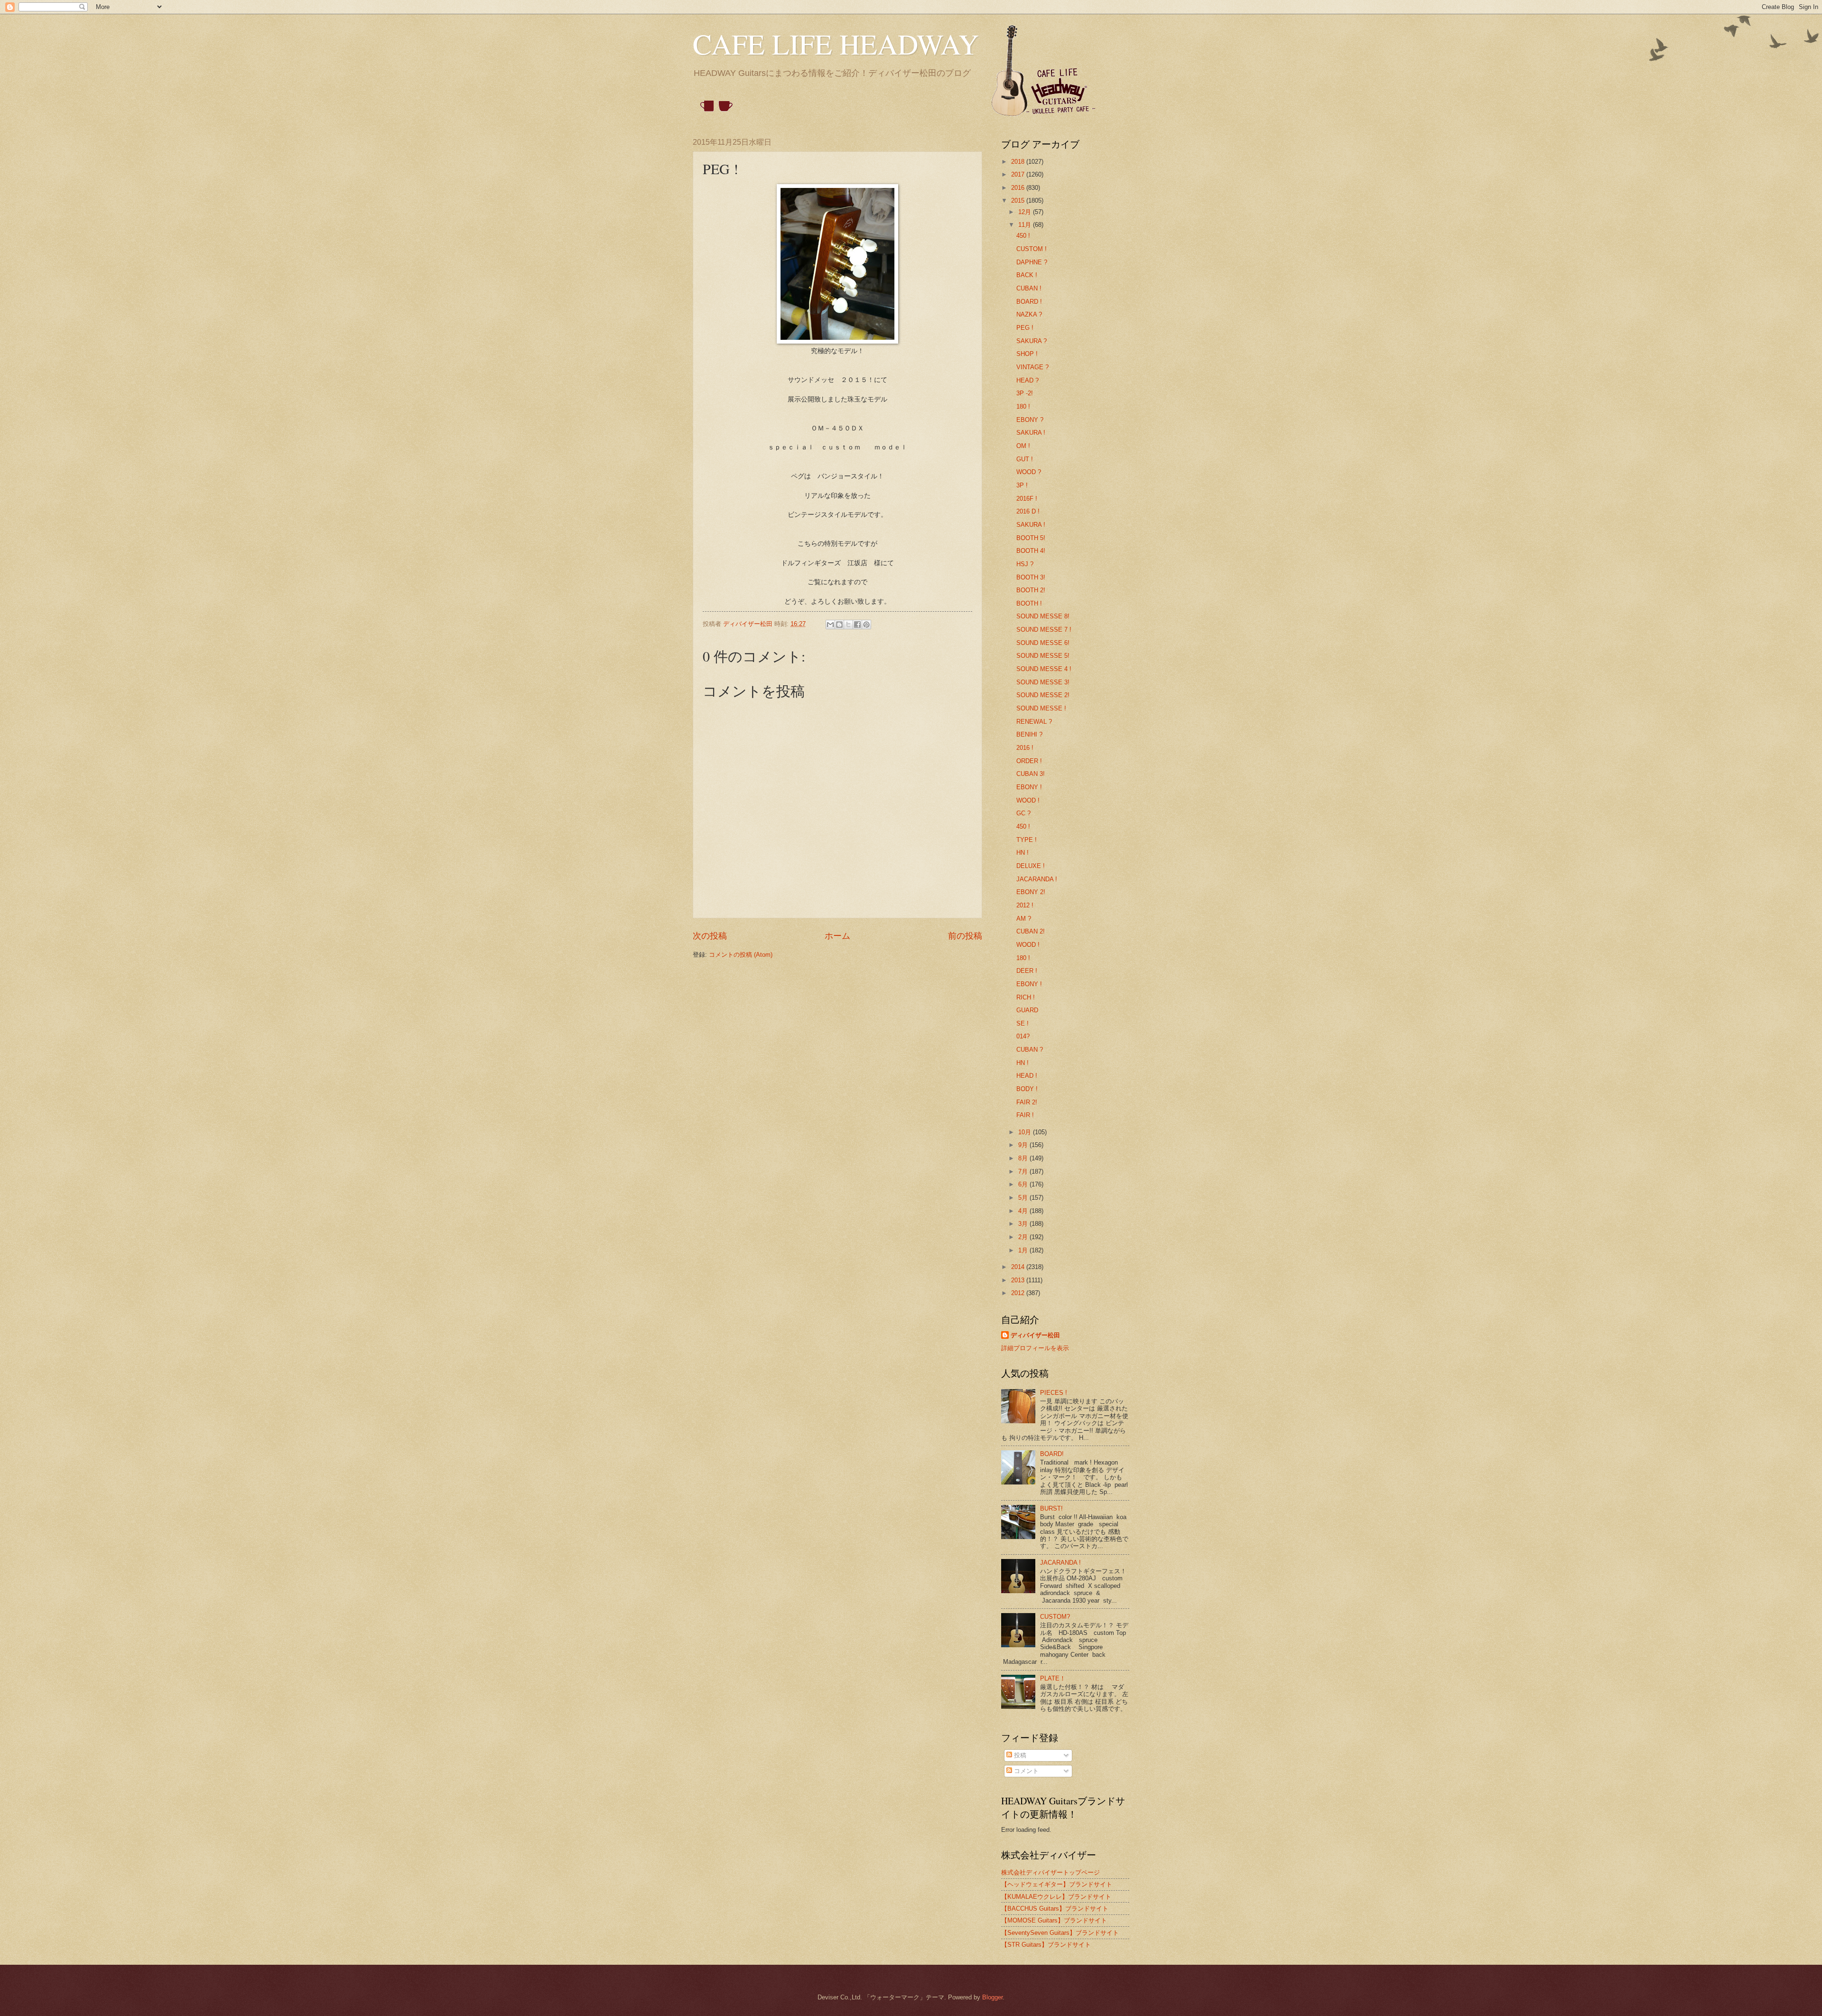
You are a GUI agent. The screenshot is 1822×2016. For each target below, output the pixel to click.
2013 (1019, 1280)
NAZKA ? (1029, 314)
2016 (1019, 188)
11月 (1026, 225)
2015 (1019, 201)
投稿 (1019, 1755)
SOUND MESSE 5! (1043, 656)
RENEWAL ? (1034, 722)
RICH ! (1026, 997)
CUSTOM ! (1032, 249)
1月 (1024, 1250)
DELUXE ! (1031, 866)
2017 (1019, 174)
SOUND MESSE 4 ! (1044, 669)
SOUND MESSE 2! (1043, 695)
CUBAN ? (1030, 1050)
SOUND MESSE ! (1041, 708)
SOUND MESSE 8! (1043, 616)
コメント (1025, 1771)
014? (1023, 1036)
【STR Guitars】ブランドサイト (1046, 1945)
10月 (1026, 1132)
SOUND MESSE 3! (1043, 682)
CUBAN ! (1029, 288)
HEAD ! (1027, 1076)
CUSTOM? (1055, 1617)
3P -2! (1025, 393)
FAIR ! (1025, 1115)
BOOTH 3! (1031, 577)
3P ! (1022, 485)
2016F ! (1027, 499)
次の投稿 (710, 936)
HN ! (1023, 853)
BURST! (1051, 1508)
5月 (1024, 1198)
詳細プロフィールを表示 (1035, 1348)
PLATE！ (1053, 1678)
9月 (1024, 1145)
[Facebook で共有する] (857, 625)
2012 (1019, 1293)
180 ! (1023, 406)
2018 (1019, 162)
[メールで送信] (830, 625)
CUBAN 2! (1031, 931)
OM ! (1023, 446)
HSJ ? (1025, 564)
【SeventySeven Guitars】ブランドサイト (1060, 1933)
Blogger (992, 1997)
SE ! (1023, 1023)
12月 (1026, 212)
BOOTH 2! (1031, 590)
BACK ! (1027, 275)
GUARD (1027, 1010)
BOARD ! (1029, 302)
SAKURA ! (1031, 433)
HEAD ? (1027, 380)
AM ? (1024, 919)
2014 (1019, 1267)
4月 (1024, 1211)
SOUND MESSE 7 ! (1044, 630)
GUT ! (1025, 459)
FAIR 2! (1027, 1102)
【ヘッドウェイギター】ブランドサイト (1057, 1884)
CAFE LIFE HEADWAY (836, 44)
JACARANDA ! (1037, 879)
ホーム (837, 936)
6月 (1024, 1184)
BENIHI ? (1029, 734)
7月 (1024, 1171)
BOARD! (1052, 1454)
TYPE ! (1027, 840)
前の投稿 (965, 936)
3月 (1024, 1224)
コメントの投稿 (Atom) (741, 955)
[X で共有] (848, 625)
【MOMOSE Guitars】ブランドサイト (1054, 1920)
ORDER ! (1029, 761)
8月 (1024, 1158)
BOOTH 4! (1031, 551)
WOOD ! (1028, 800)
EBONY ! (1029, 787)
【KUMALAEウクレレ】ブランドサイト (1056, 1897)
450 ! (1023, 236)
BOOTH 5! (1031, 538)
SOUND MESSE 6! (1043, 643)
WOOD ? (1029, 472)
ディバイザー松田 (1035, 1335)
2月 (1024, 1237)
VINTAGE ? (1032, 367)
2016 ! (1025, 748)
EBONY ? (1030, 420)
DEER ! (1027, 971)
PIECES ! (1054, 1393)
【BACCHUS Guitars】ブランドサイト (1055, 1909)
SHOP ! (1027, 354)
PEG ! (1025, 328)
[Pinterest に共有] (866, 625)
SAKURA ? (1032, 341)
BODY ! (1027, 1089)
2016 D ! (1028, 511)
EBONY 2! (1031, 892)
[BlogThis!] (839, 625)
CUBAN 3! (1031, 774)
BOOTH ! (1029, 603)
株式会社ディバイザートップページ (1050, 1872)
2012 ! (1025, 905)
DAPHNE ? (1032, 262)
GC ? (1023, 813)
